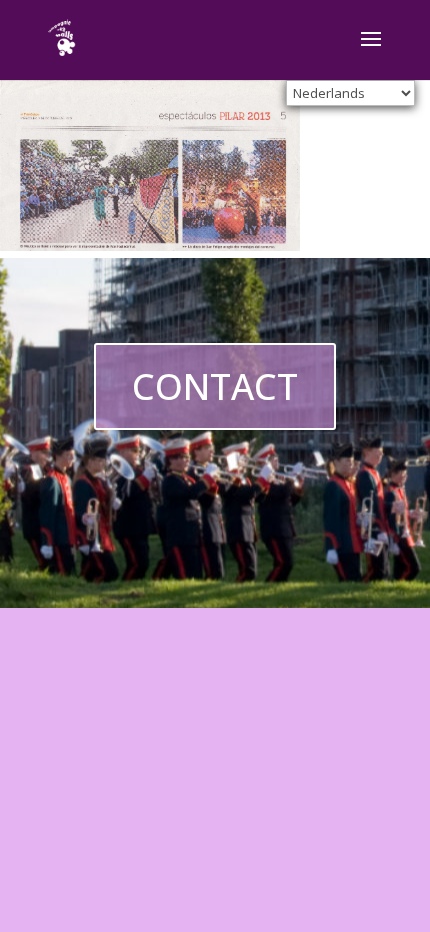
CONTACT (215, 386)
